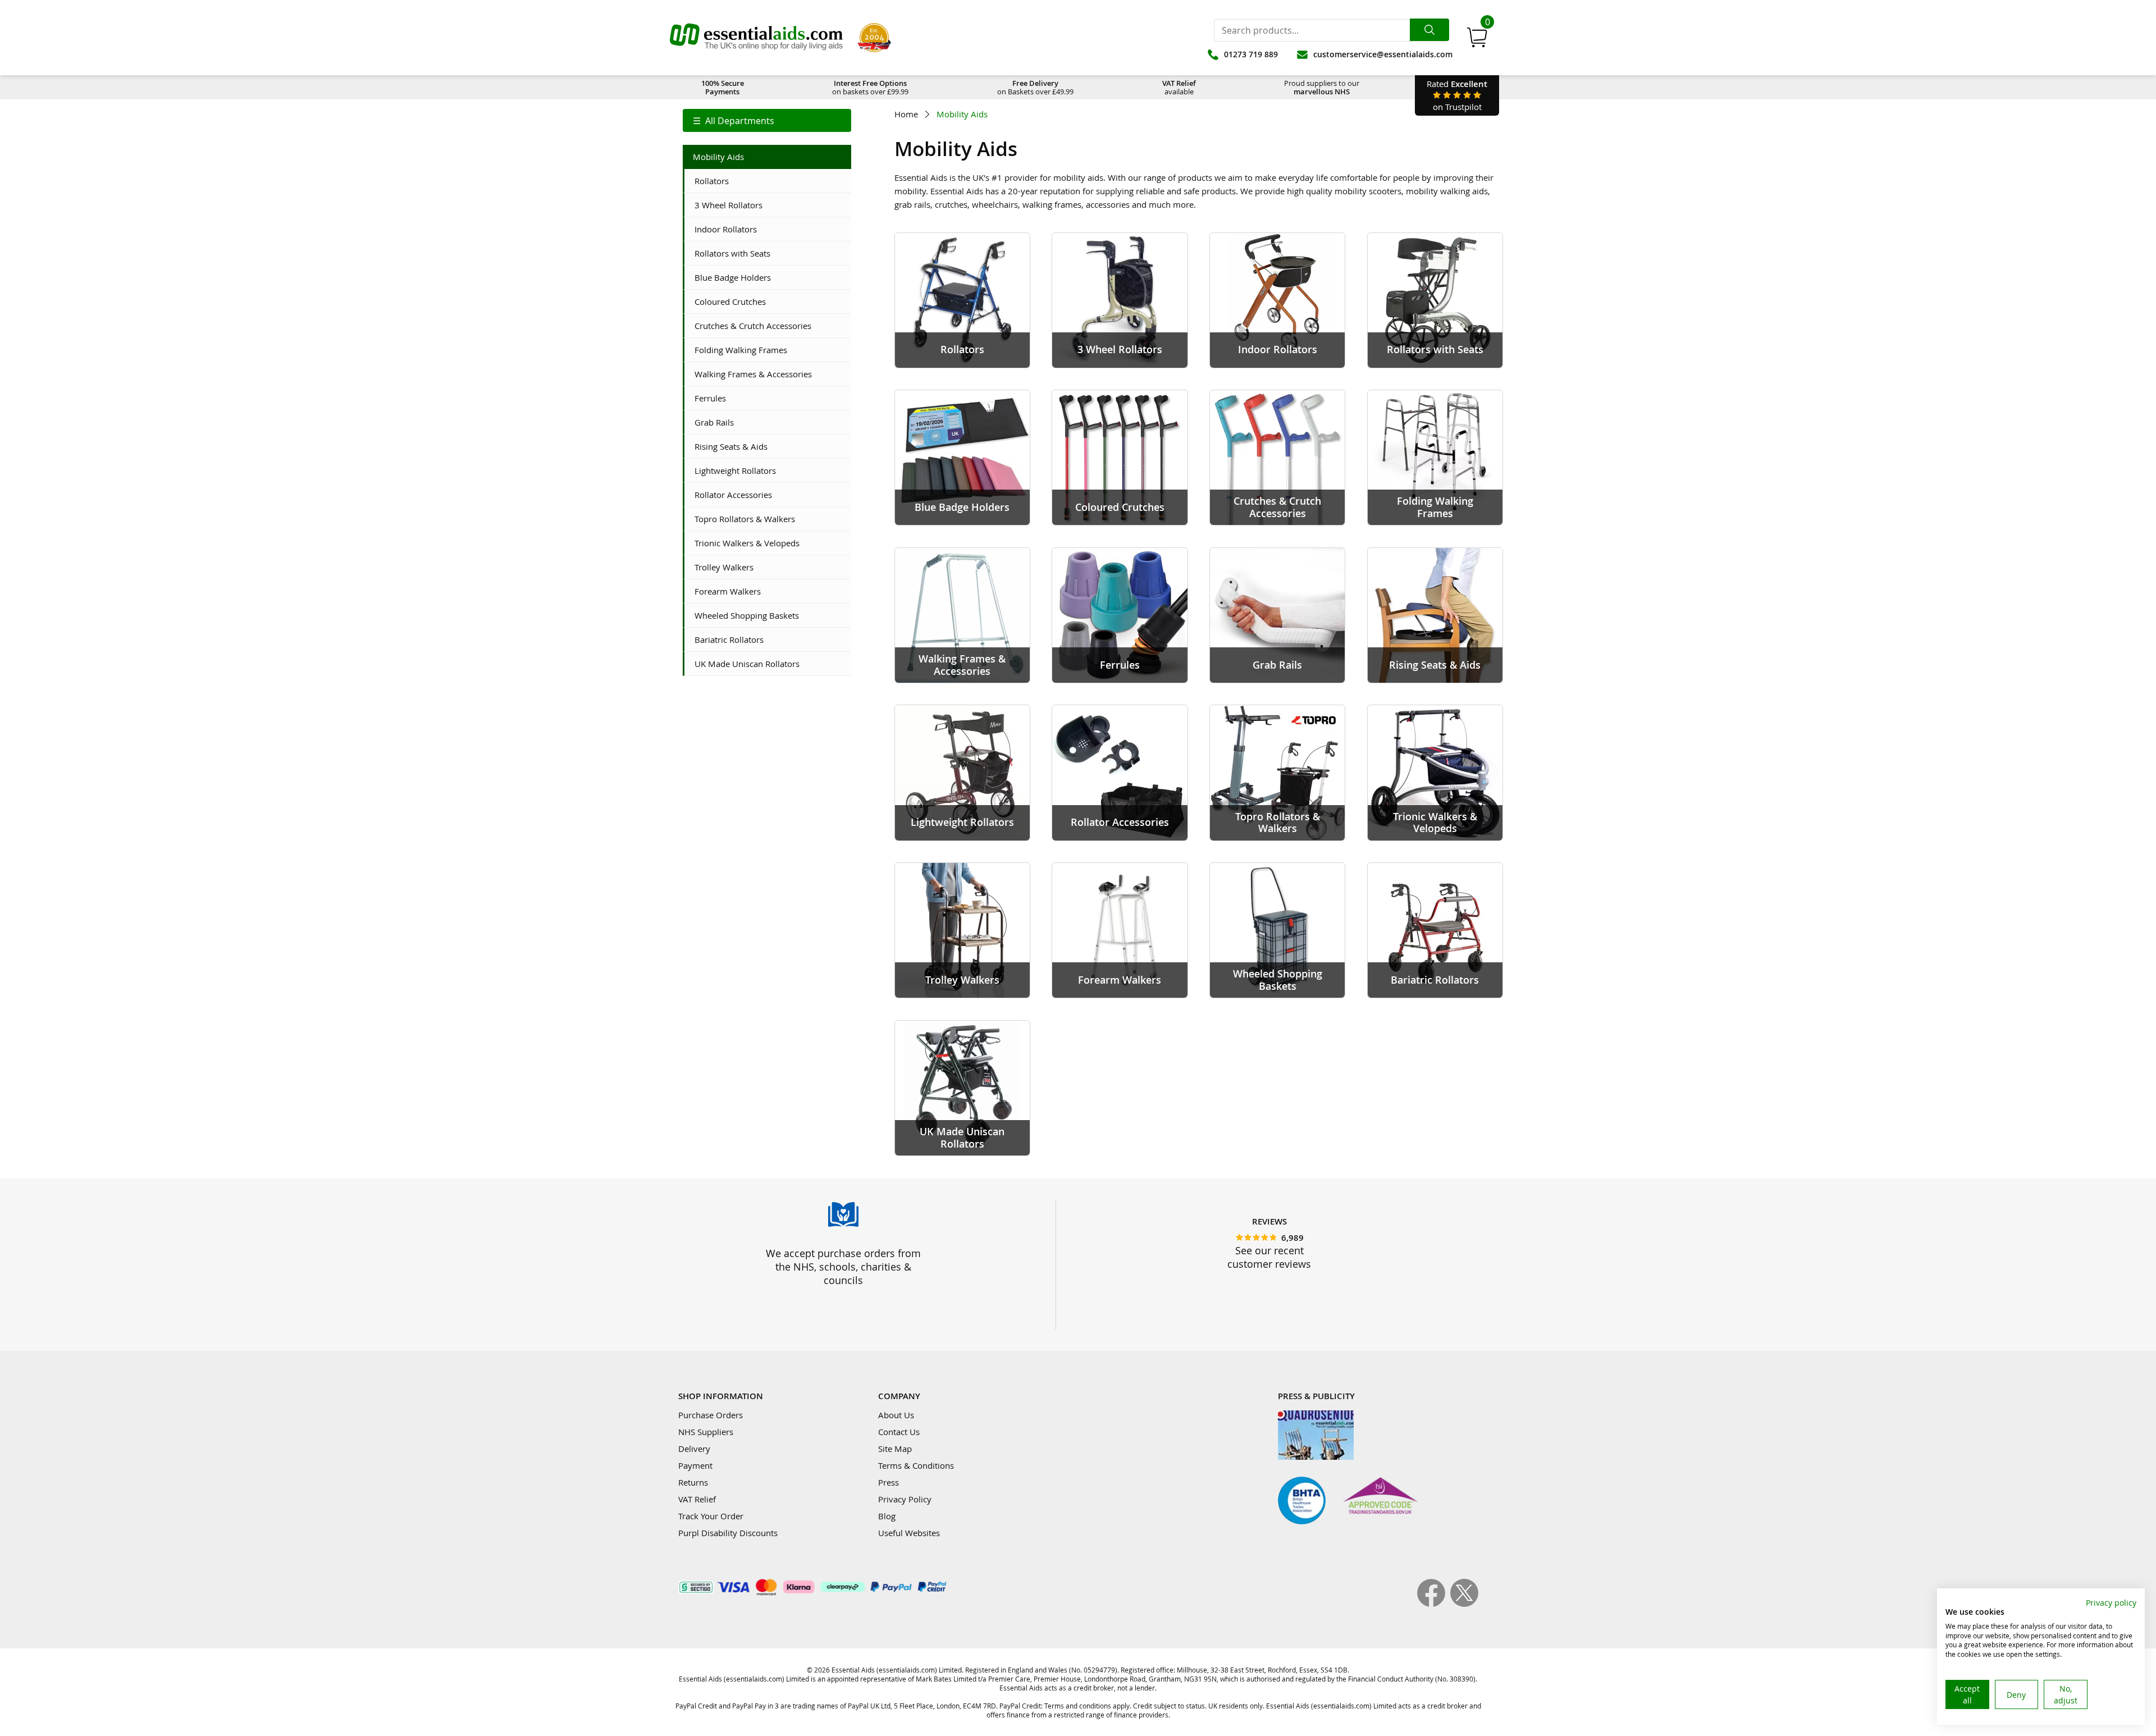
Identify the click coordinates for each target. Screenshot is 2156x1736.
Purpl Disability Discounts (728, 1533)
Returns (693, 1482)
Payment (695, 1465)
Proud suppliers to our (1322, 87)
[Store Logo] (756, 38)
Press (889, 1482)
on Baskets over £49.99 (1035, 87)
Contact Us (899, 1432)
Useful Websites (909, 1533)
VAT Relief (697, 1499)
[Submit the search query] (1429, 30)
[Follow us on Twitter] (1464, 1603)
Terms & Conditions (916, 1465)
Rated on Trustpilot (1457, 95)
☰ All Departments (734, 121)
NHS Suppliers (706, 1432)
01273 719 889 (1251, 54)
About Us (896, 1415)
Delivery (694, 1449)
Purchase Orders (711, 1415)
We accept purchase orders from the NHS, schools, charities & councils (843, 1267)
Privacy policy (2111, 1603)
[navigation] (767, 120)
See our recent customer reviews (1269, 1257)
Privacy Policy (905, 1499)
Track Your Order (711, 1516)
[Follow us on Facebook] (1434, 1603)
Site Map (895, 1449)
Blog (887, 1516)
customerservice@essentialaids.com (1383, 54)
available (1179, 87)
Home (906, 114)
